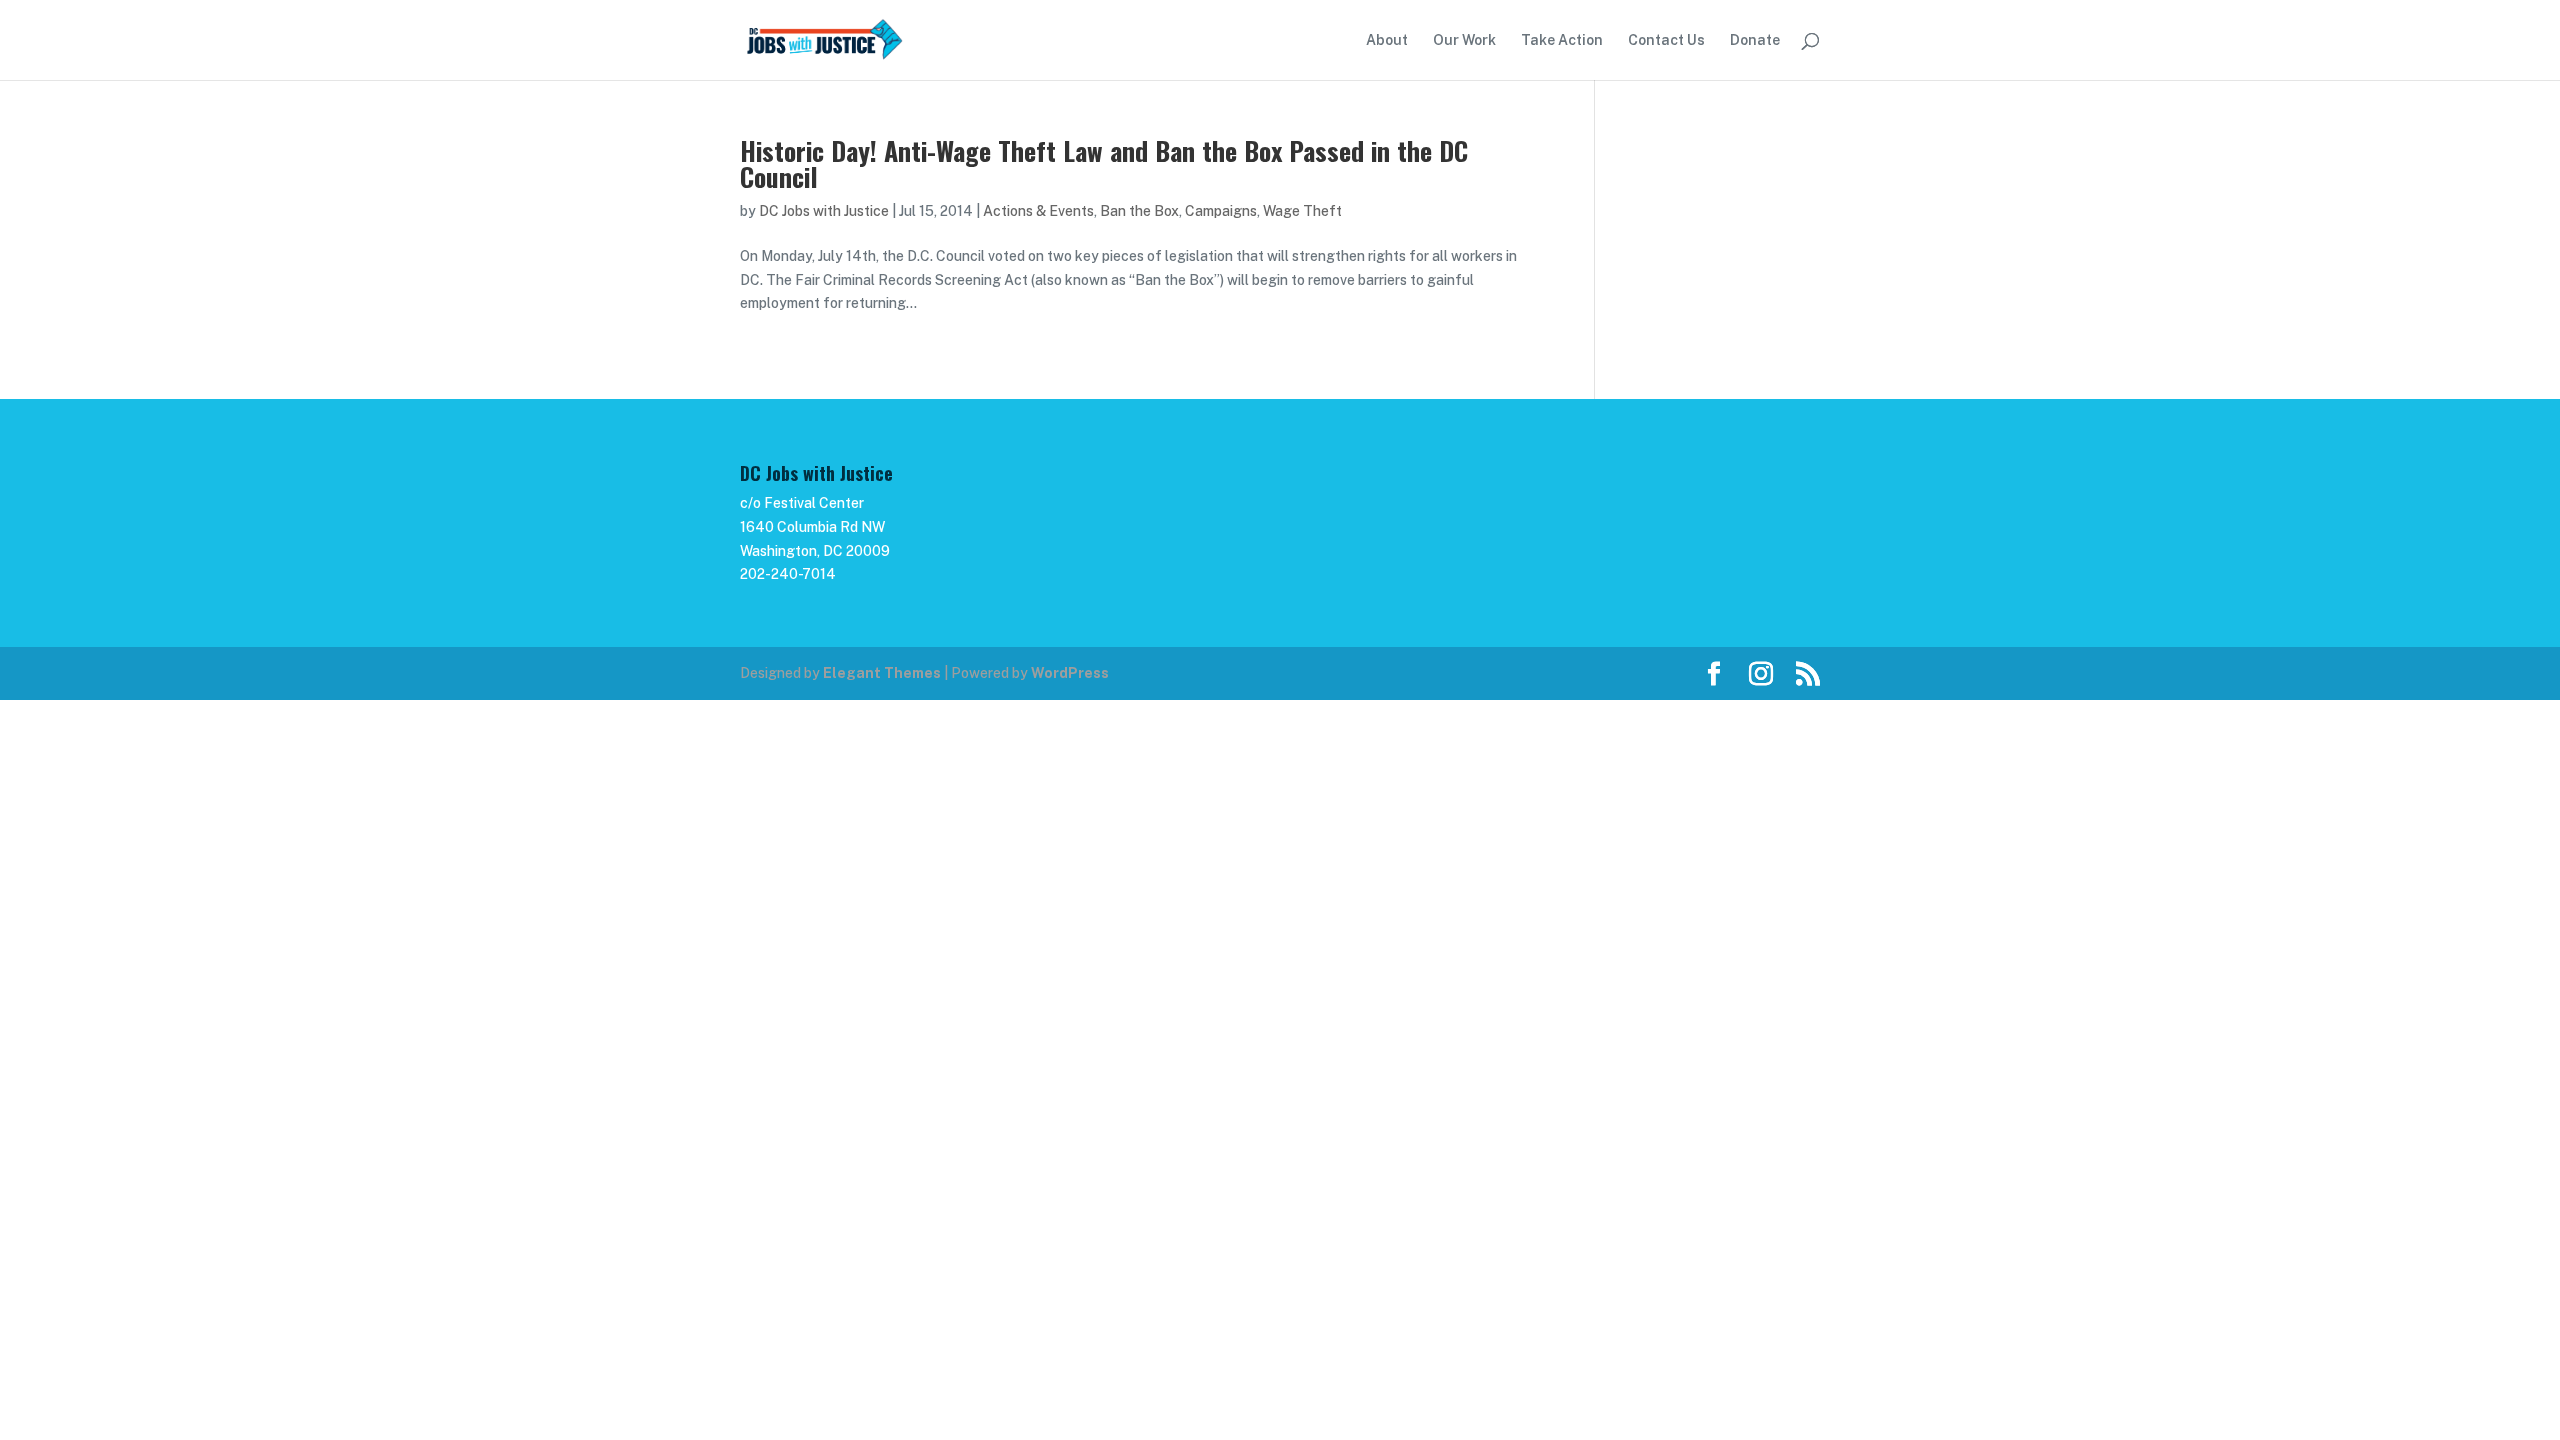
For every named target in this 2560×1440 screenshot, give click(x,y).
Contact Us (1666, 40)
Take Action (1562, 40)
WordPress (1070, 673)
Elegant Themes (882, 673)
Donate (1755, 40)
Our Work (1464, 40)
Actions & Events (1038, 211)
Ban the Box (1139, 211)
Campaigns (1221, 211)
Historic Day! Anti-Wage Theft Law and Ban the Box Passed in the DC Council (1104, 163)
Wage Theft (1302, 211)
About (1387, 40)
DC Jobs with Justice (824, 211)
